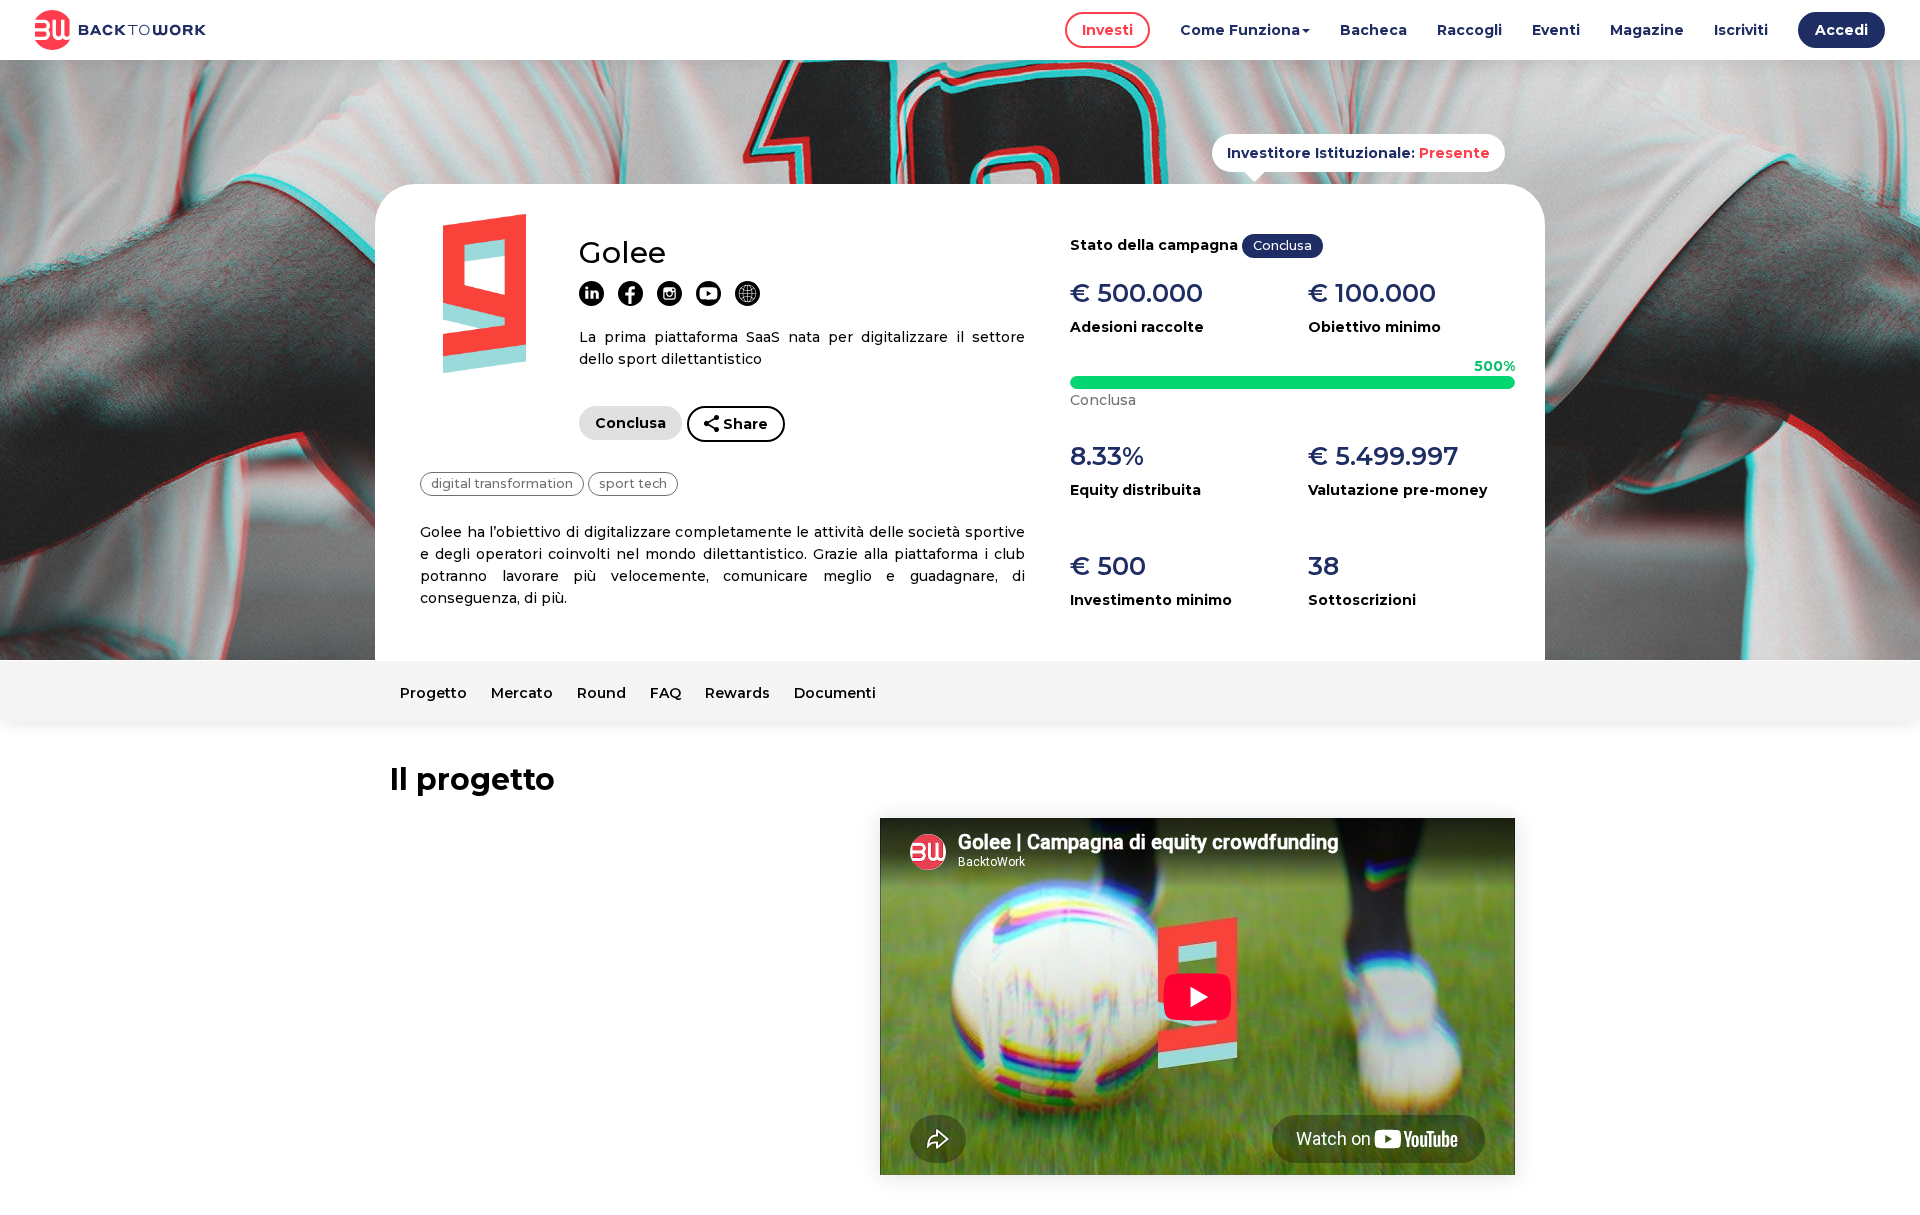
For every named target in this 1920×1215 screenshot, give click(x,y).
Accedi (1841, 30)
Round (601, 693)
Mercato (522, 693)
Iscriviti (1741, 30)
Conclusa (630, 423)
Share (745, 424)
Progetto (433, 693)
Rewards (737, 693)
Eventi (1556, 30)
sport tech (633, 483)
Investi (1107, 30)
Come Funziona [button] (1240, 30)
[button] (1841, 34)
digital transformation (502, 483)
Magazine (1647, 30)
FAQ (665, 693)
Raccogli (1469, 30)
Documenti (835, 693)
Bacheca (1373, 30)
